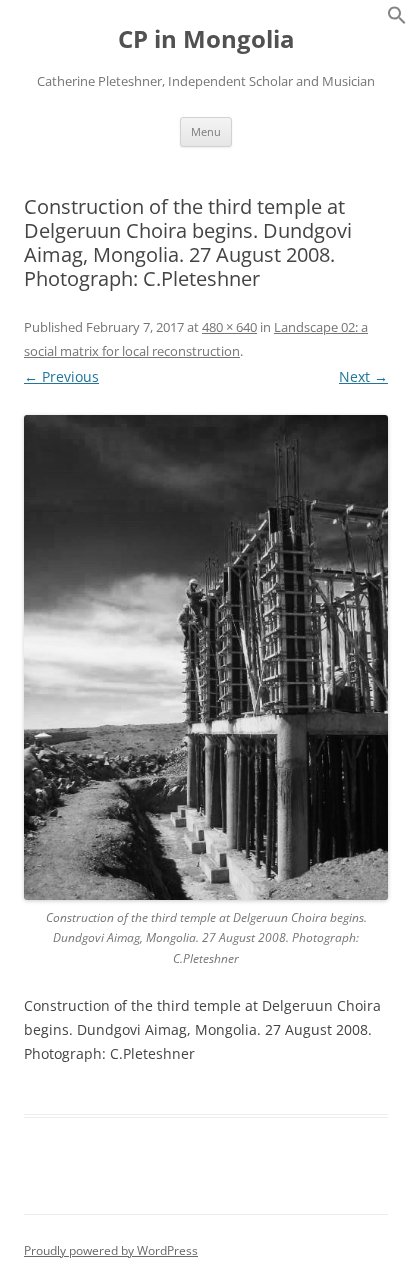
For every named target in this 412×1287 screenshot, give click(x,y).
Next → (363, 376)
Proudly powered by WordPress (111, 1250)
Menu (206, 131)
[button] (397, 19)
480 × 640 (229, 327)
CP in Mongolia (206, 39)
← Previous (61, 376)
